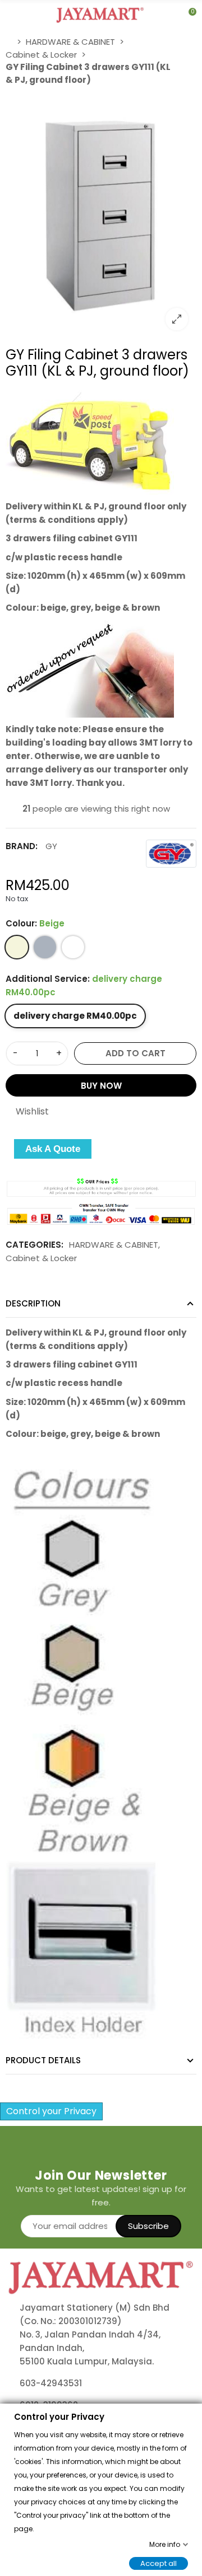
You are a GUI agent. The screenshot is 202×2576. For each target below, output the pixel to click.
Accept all (159, 2563)
